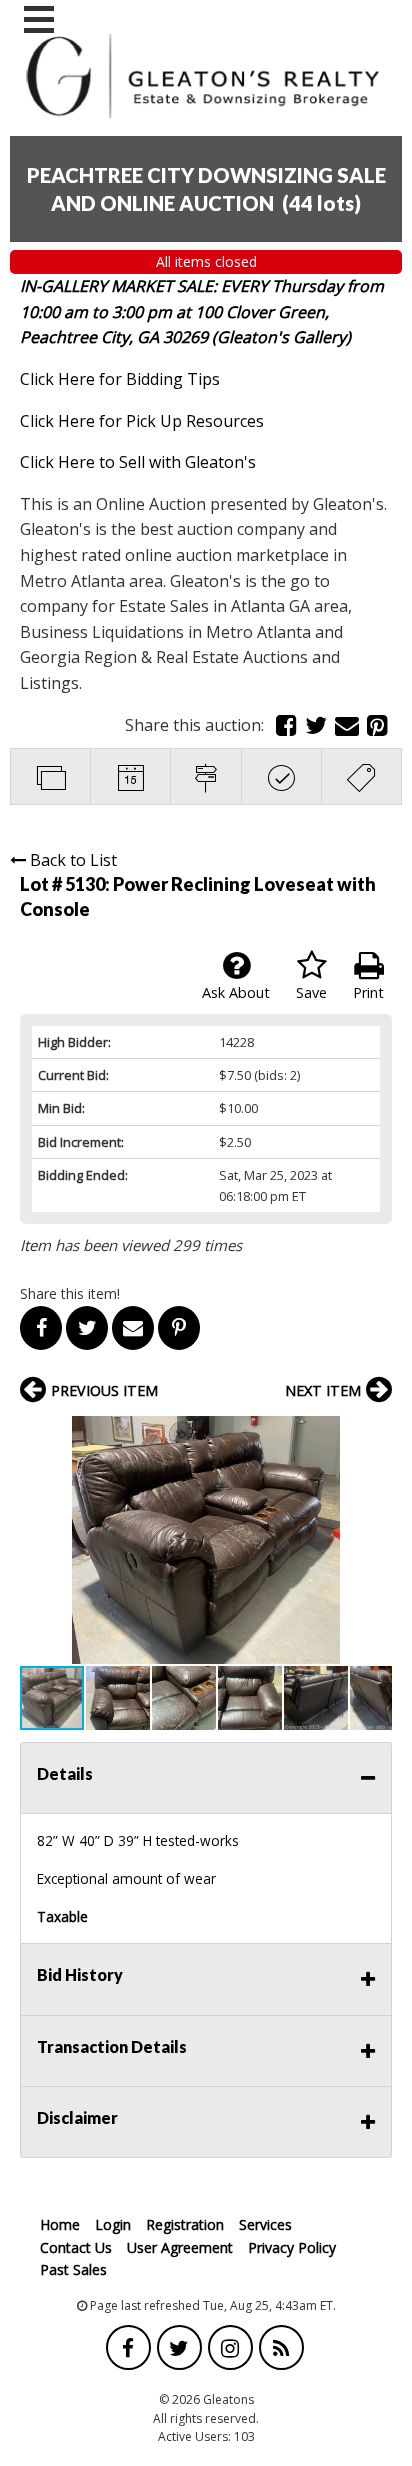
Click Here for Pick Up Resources (142, 421)
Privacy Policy (292, 2247)
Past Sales (73, 2269)
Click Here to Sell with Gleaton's (138, 462)
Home (60, 2224)
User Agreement (180, 2247)
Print (368, 992)
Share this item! (70, 1293)
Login (113, 2224)
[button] (374, 1434)
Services (265, 2224)
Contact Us (76, 2247)
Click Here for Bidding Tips (120, 379)
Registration (185, 2224)
